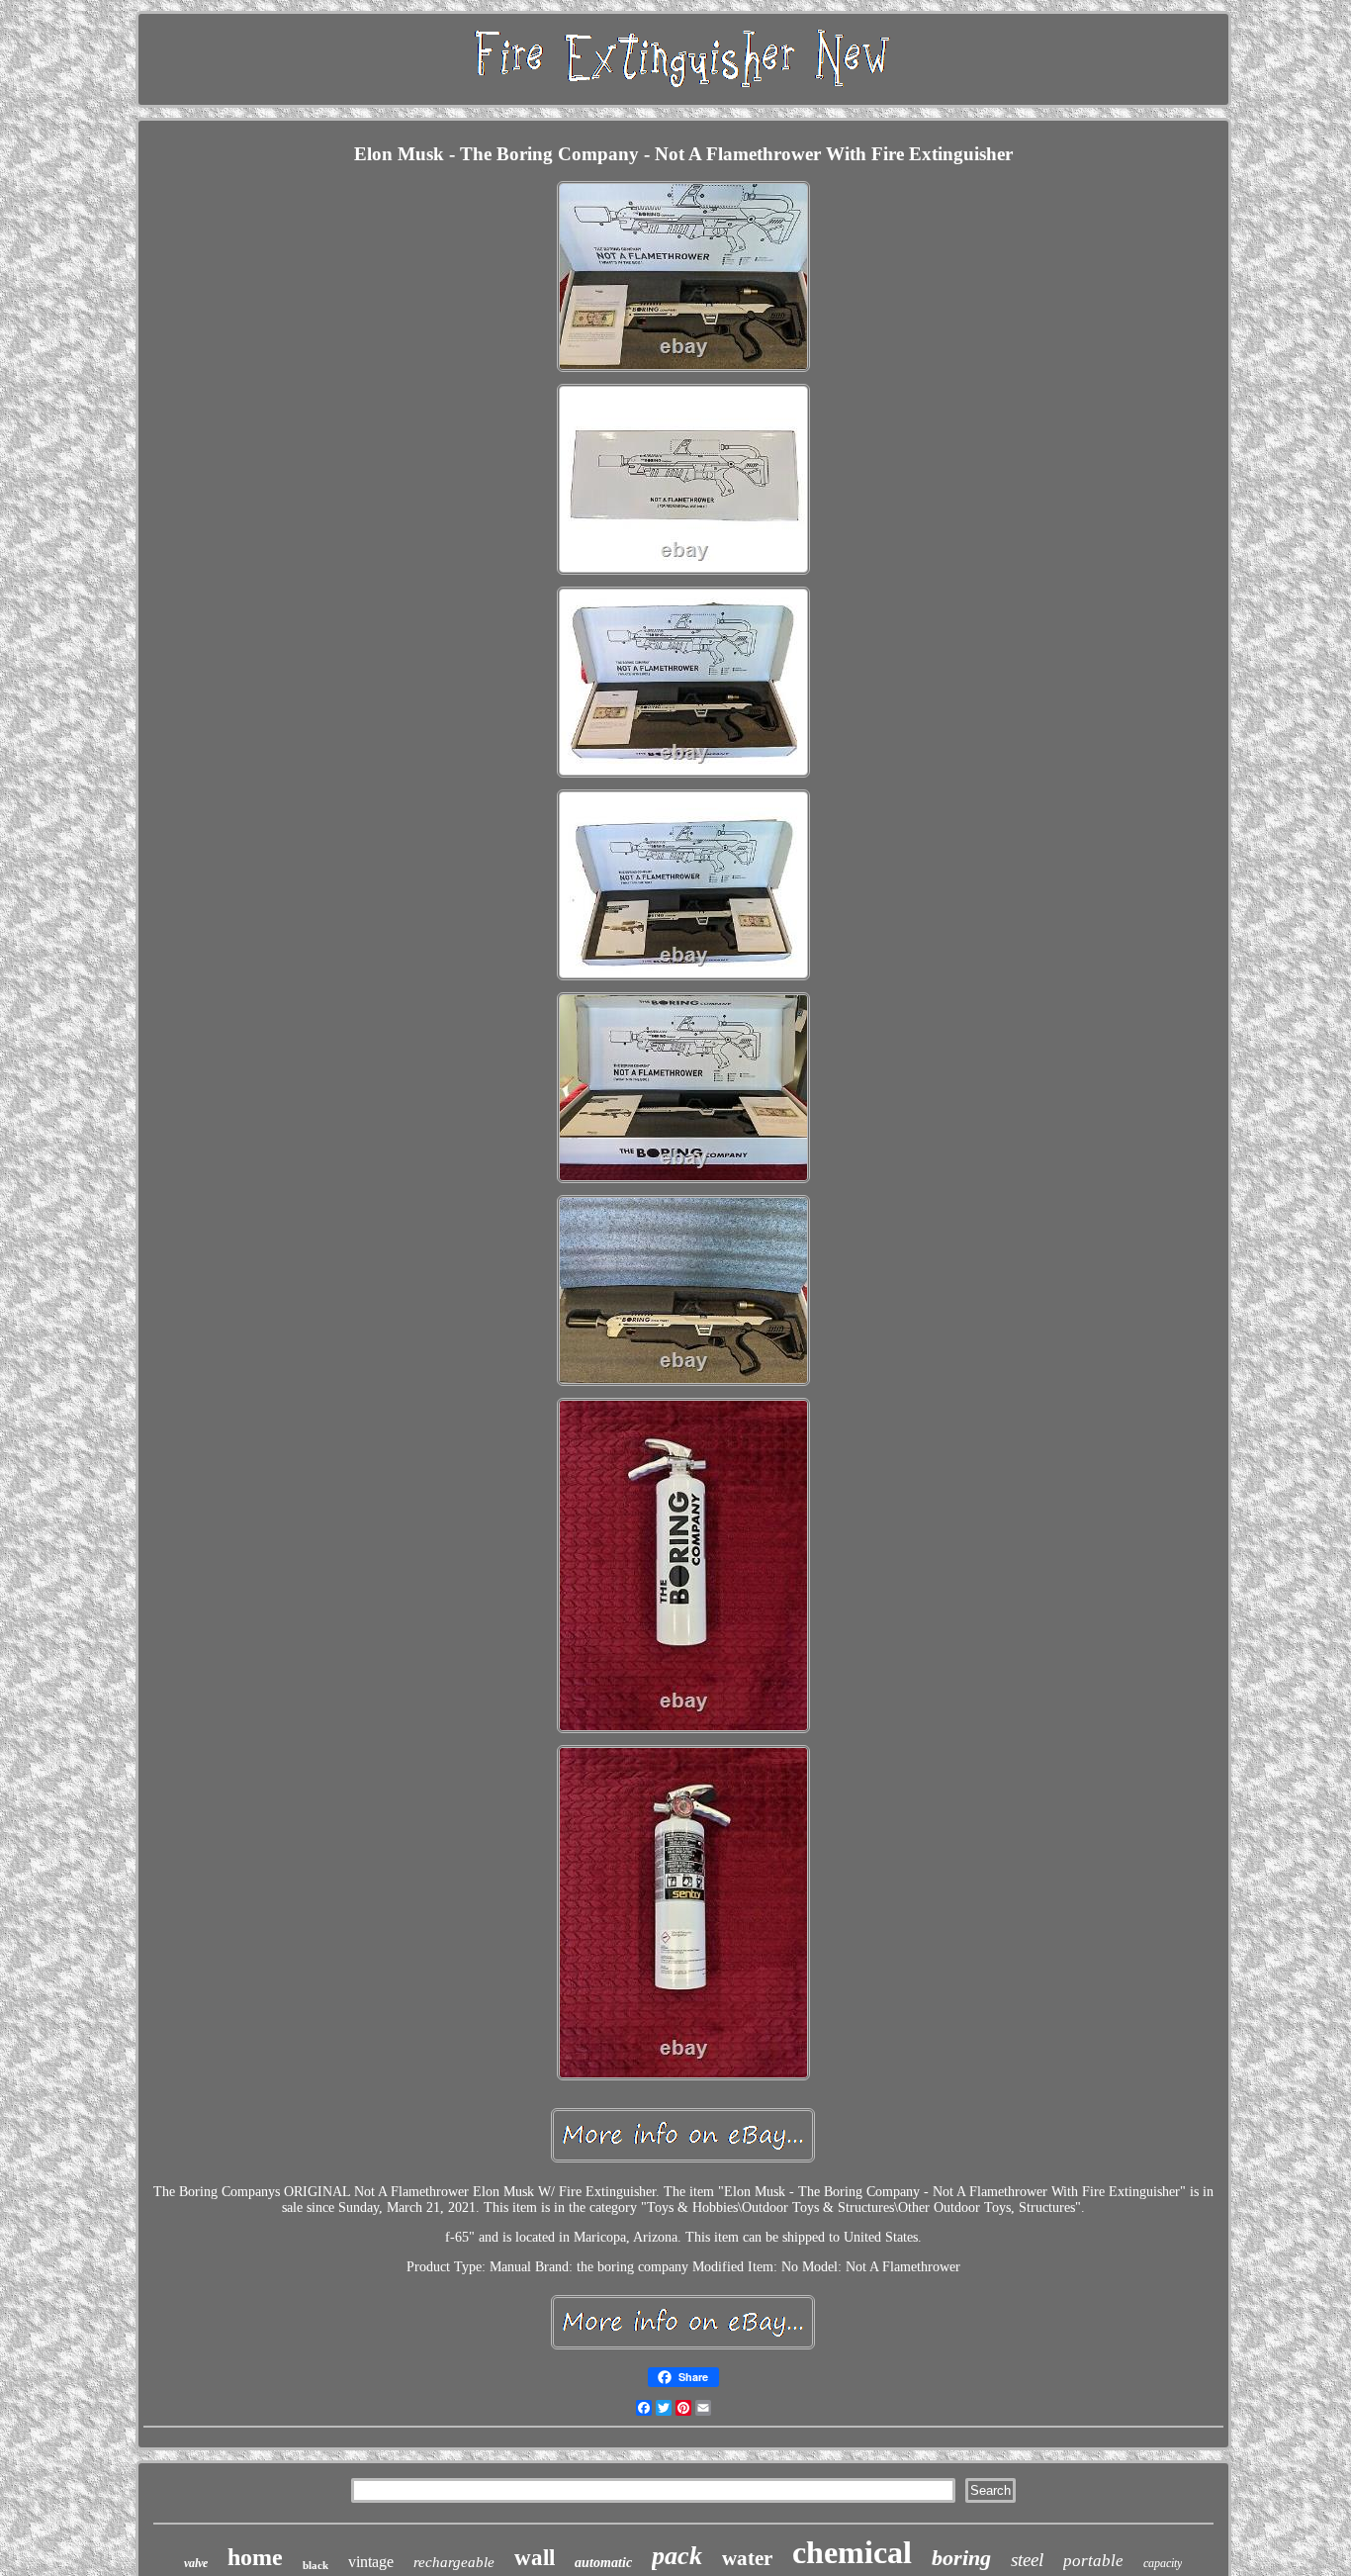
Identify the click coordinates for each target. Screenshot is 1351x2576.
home (255, 2557)
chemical (852, 2552)
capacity (1163, 2563)
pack (677, 2556)
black (315, 2565)
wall (535, 2558)
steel (1027, 2560)
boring (961, 2558)
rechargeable (454, 2562)
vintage (371, 2562)
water (747, 2558)
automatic (603, 2563)
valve (196, 2563)
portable (1093, 2561)
